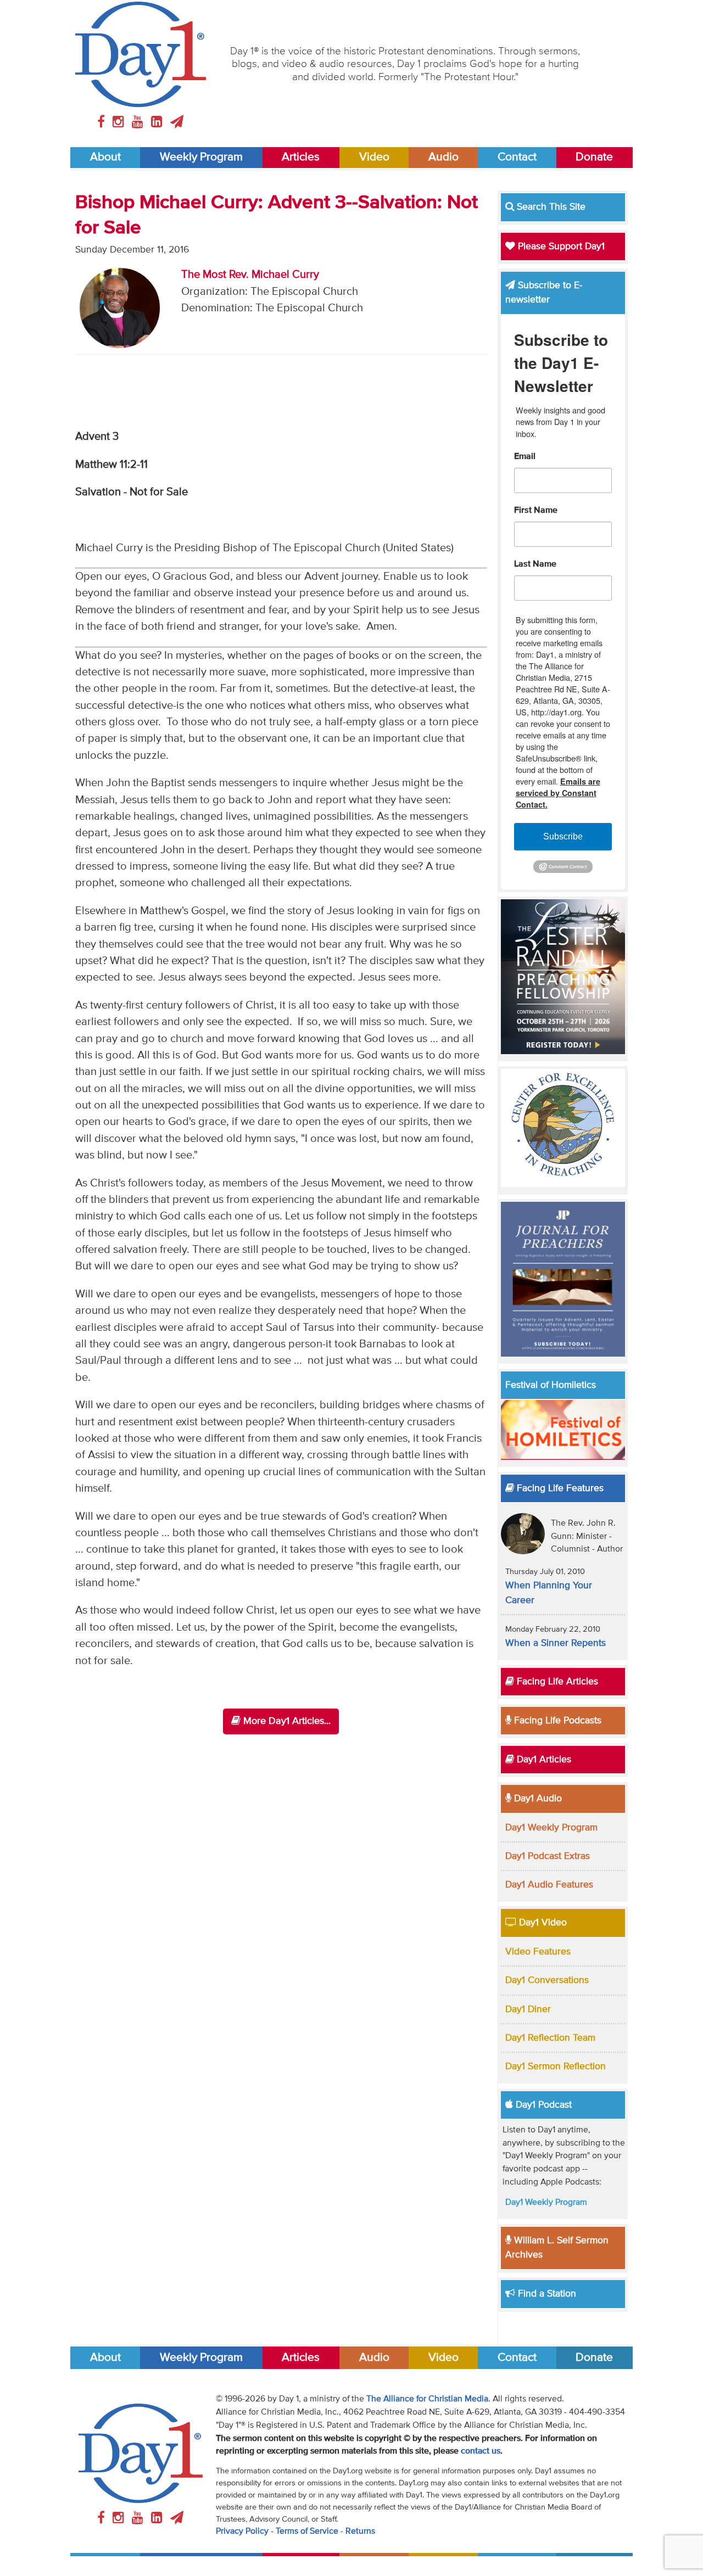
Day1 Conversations (547, 1980)
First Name (536, 511)
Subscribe (563, 836)
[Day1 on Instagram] (120, 122)
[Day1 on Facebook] (103, 122)
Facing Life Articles (556, 1682)
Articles (301, 157)
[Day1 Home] (141, 54)
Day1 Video (542, 1923)
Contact (517, 157)
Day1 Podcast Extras (548, 1856)
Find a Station (546, 2294)
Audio (443, 157)
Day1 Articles (543, 1760)
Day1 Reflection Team (550, 2038)
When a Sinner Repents (556, 1643)
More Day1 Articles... (286, 1721)
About (105, 157)
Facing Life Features (559, 1488)
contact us (481, 2451)
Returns (360, 2532)
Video (374, 157)
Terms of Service (307, 2532)
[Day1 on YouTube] (139, 122)
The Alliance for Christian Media (427, 2399)
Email (525, 457)
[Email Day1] (177, 122)
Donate (594, 157)
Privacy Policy (242, 2532)
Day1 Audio (537, 1799)
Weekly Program (201, 157)
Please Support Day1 (560, 247)
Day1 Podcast (542, 2105)
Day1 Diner (528, 2009)
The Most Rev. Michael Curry (250, 275)
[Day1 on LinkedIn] (158, 122)
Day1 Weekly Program (551, 1828)
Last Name (535, 564)
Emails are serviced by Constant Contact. (558, 793)
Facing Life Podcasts (556, 1721)
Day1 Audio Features (549, 1885)
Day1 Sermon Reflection (556, 2067)
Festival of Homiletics (551, 1385)
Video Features (538, 1952)
